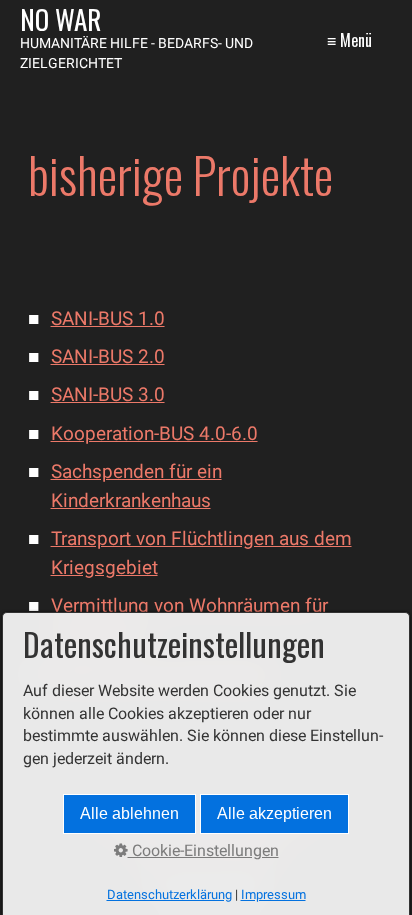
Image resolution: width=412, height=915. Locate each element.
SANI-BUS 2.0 (108, 356)
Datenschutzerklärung (169, 894)
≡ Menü (349, 40)
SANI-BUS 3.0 (108, 394)
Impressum (273, 894)
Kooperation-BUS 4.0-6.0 (154, 433)
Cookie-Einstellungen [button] (203, 850)
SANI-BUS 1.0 (108, 318)
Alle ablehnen (129, 813)
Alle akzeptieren (274, 813)
